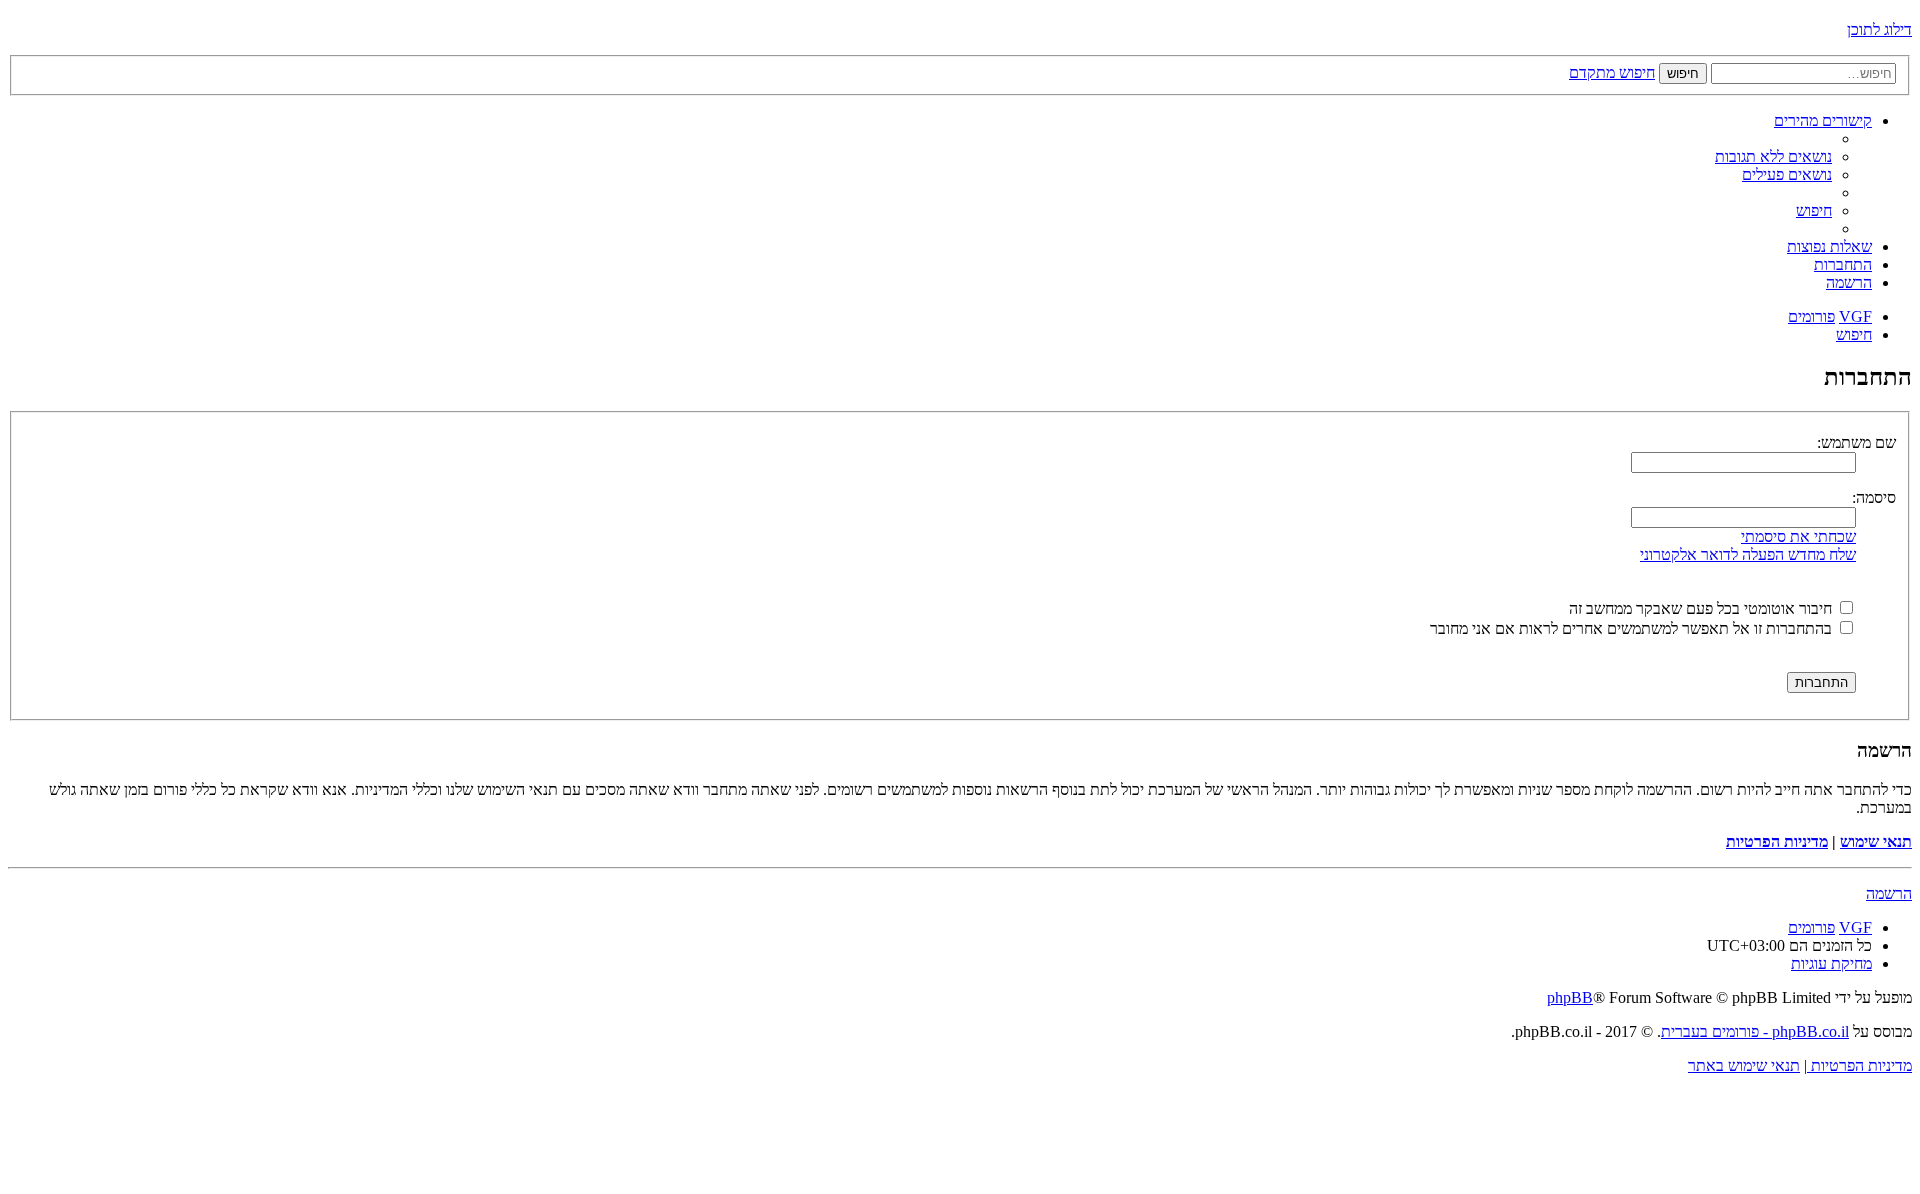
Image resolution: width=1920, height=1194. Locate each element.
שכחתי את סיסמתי (1798, 536)
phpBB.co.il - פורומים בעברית (1755, 1031)
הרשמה (1889, 893)
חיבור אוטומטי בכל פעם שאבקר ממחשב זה (1702, 608)
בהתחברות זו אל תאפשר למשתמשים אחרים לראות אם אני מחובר (1633, 628)
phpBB (1570, 997)
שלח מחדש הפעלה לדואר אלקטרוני (1748, 554)
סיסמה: (1874, 497)
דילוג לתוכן (1879, 29)
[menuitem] (1773, 156)
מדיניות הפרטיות (1777, 841)
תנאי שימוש (1876, 841)
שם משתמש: (1856, 442)
